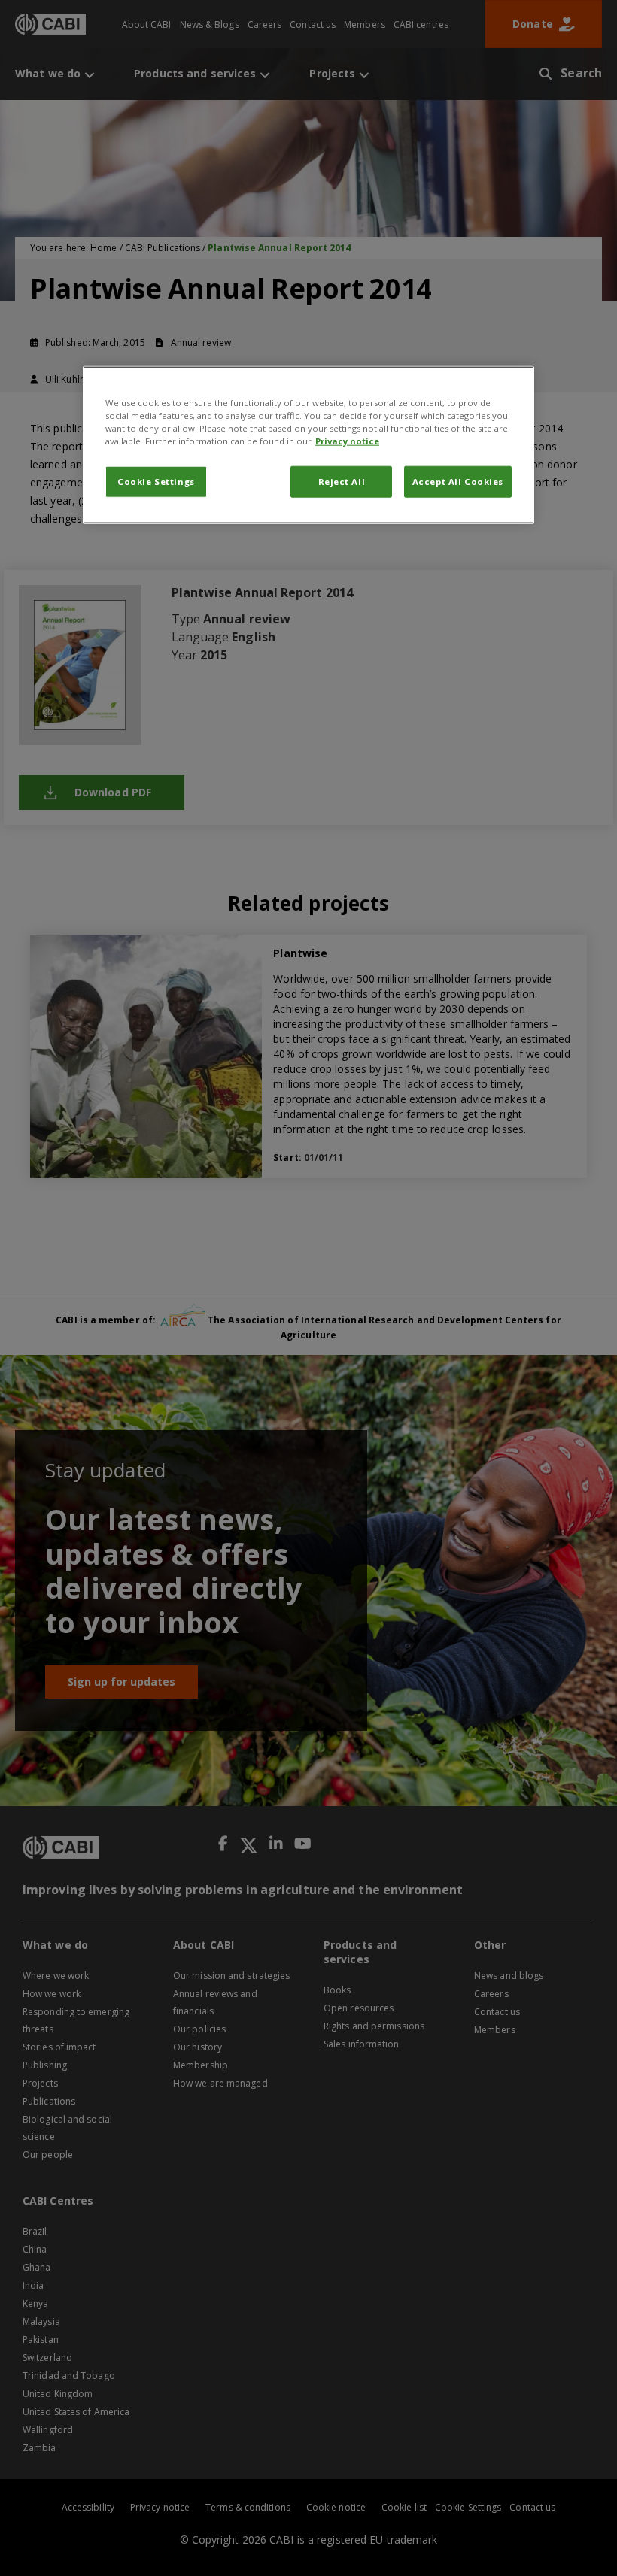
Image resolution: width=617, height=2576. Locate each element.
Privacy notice (347, 441)
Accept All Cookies (458, 482)
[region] (308, 445)
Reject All (342, 482)
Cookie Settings (156, 482)
